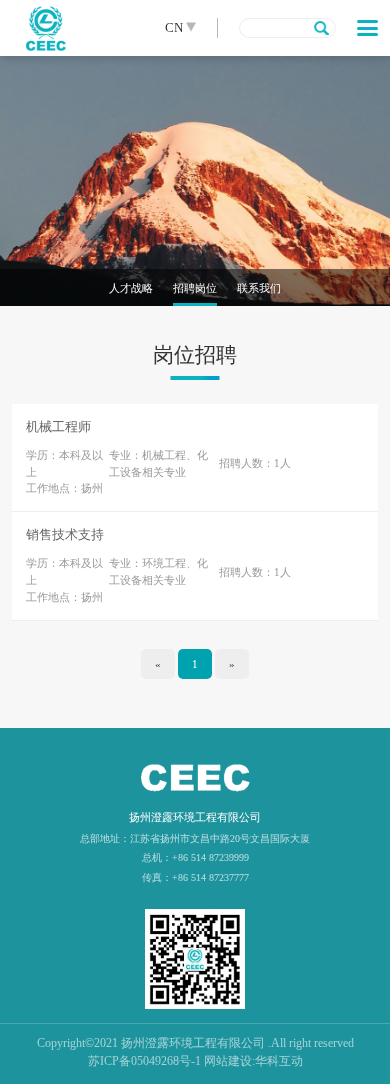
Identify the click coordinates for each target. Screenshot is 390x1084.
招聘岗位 (195, 288)
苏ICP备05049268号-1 (144, 1061)
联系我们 (259, 288)
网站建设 (228, 1061)
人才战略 (131, 288)
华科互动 (279, 1061)
